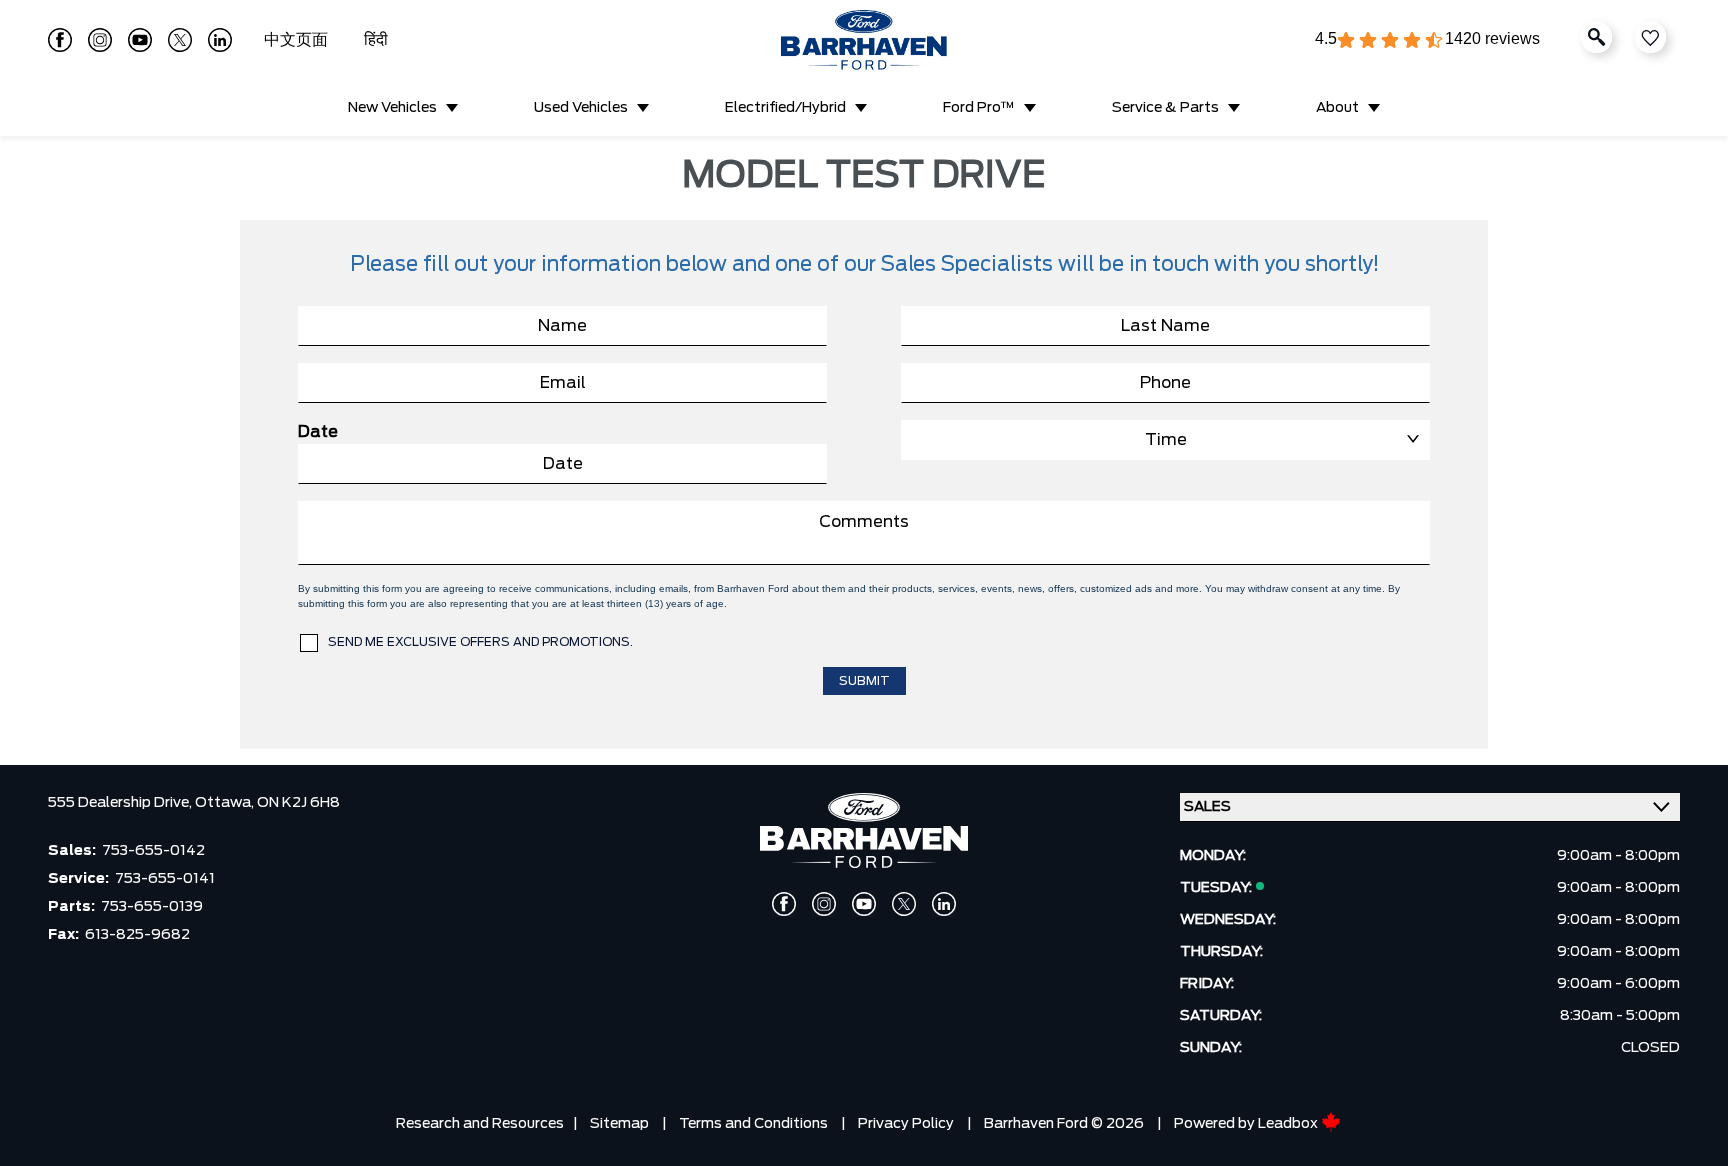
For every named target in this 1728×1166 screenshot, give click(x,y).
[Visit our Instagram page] (100, 40)
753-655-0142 (153, 851)
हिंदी (376, 40)
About (1337, 108)
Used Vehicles (581, 108)
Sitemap (619, 1124)
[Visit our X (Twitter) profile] (180, 40)
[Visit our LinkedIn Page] (220, 40)
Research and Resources (480, 1124)
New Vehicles (392, 108)
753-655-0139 (152, 907)
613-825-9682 (137, 935)
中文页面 (298, 40)
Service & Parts (1165, 108)
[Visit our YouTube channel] (140, 40)
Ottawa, (226, 803)
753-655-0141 (165, 879)
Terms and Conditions (753, 1124)
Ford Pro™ (979, 108)
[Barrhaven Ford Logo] (864, 40)
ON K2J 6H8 (298, 803)
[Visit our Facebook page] (60, 40)
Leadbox (1289, 1124)
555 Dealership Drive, (121, 803)
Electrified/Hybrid (785, 108)
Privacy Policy (906, 1124)
